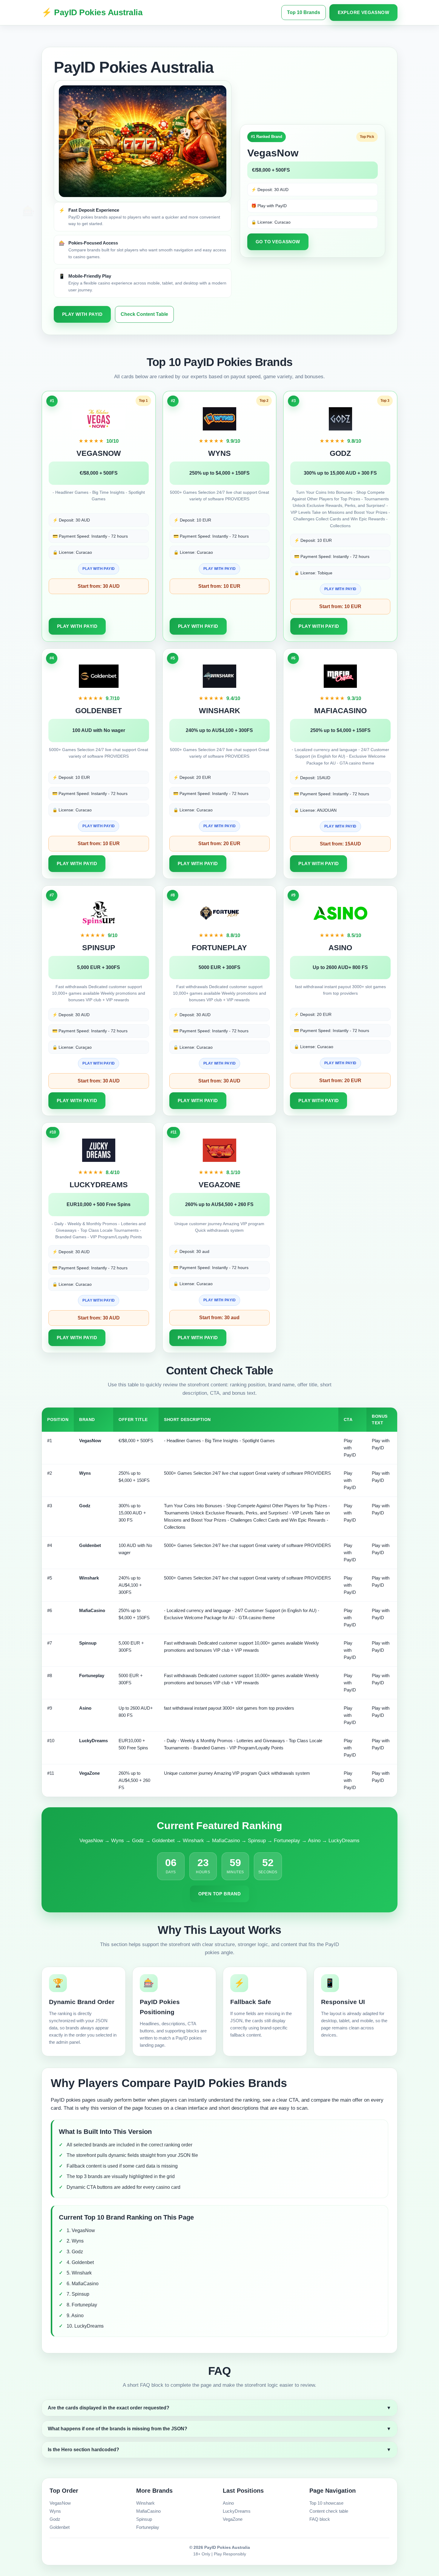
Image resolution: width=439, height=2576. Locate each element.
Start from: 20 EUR (219, 843)
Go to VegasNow (278, 242)
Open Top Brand (220, 1894)
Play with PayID (82, 314)
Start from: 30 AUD (99, 586)
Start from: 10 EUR (219, 586)
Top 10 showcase (326, 2503)
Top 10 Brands (304, 12)
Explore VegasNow (363, 12)
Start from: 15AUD (340, 844)
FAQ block (320, 2519)
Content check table (329, 2511)
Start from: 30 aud (219, 1318)
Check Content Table (144, 314)
